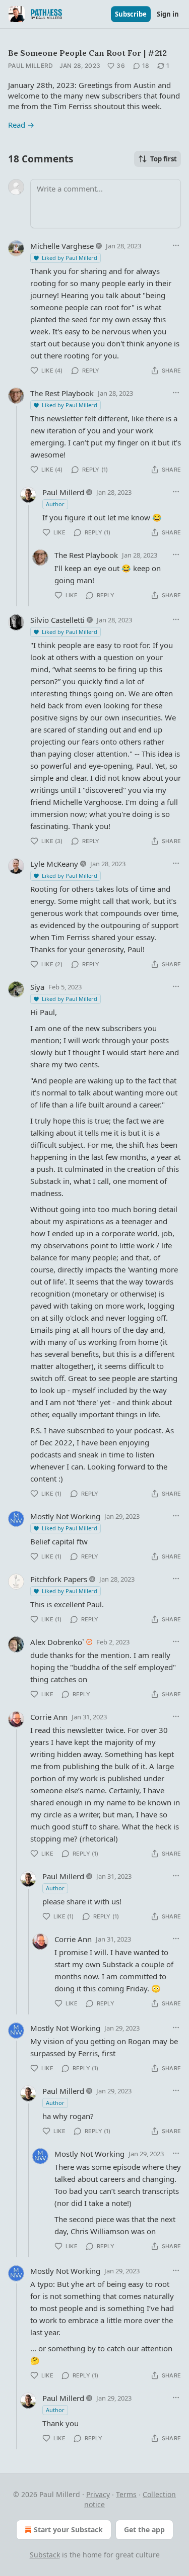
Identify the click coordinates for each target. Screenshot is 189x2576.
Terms (126, 2494)
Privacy (98, 2494)
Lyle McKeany (54, 864)
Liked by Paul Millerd (70, 258)
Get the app (144, 2529)
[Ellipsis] (176, 245)
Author (55, 504)
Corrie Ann (49, 1717)
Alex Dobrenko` (57, 1642)
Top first (164, 159)
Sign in (168, 14)
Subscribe (131, 14)
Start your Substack (68, 2529)
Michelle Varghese (62, 246)
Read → (21, 125)
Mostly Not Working (65, 1516)
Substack (45, 2555)
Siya (37, 987)
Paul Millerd (31, 66)
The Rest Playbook (62, 393)
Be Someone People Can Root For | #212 (87, 53)
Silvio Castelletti (57, 620)
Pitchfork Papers (59, 1579)
